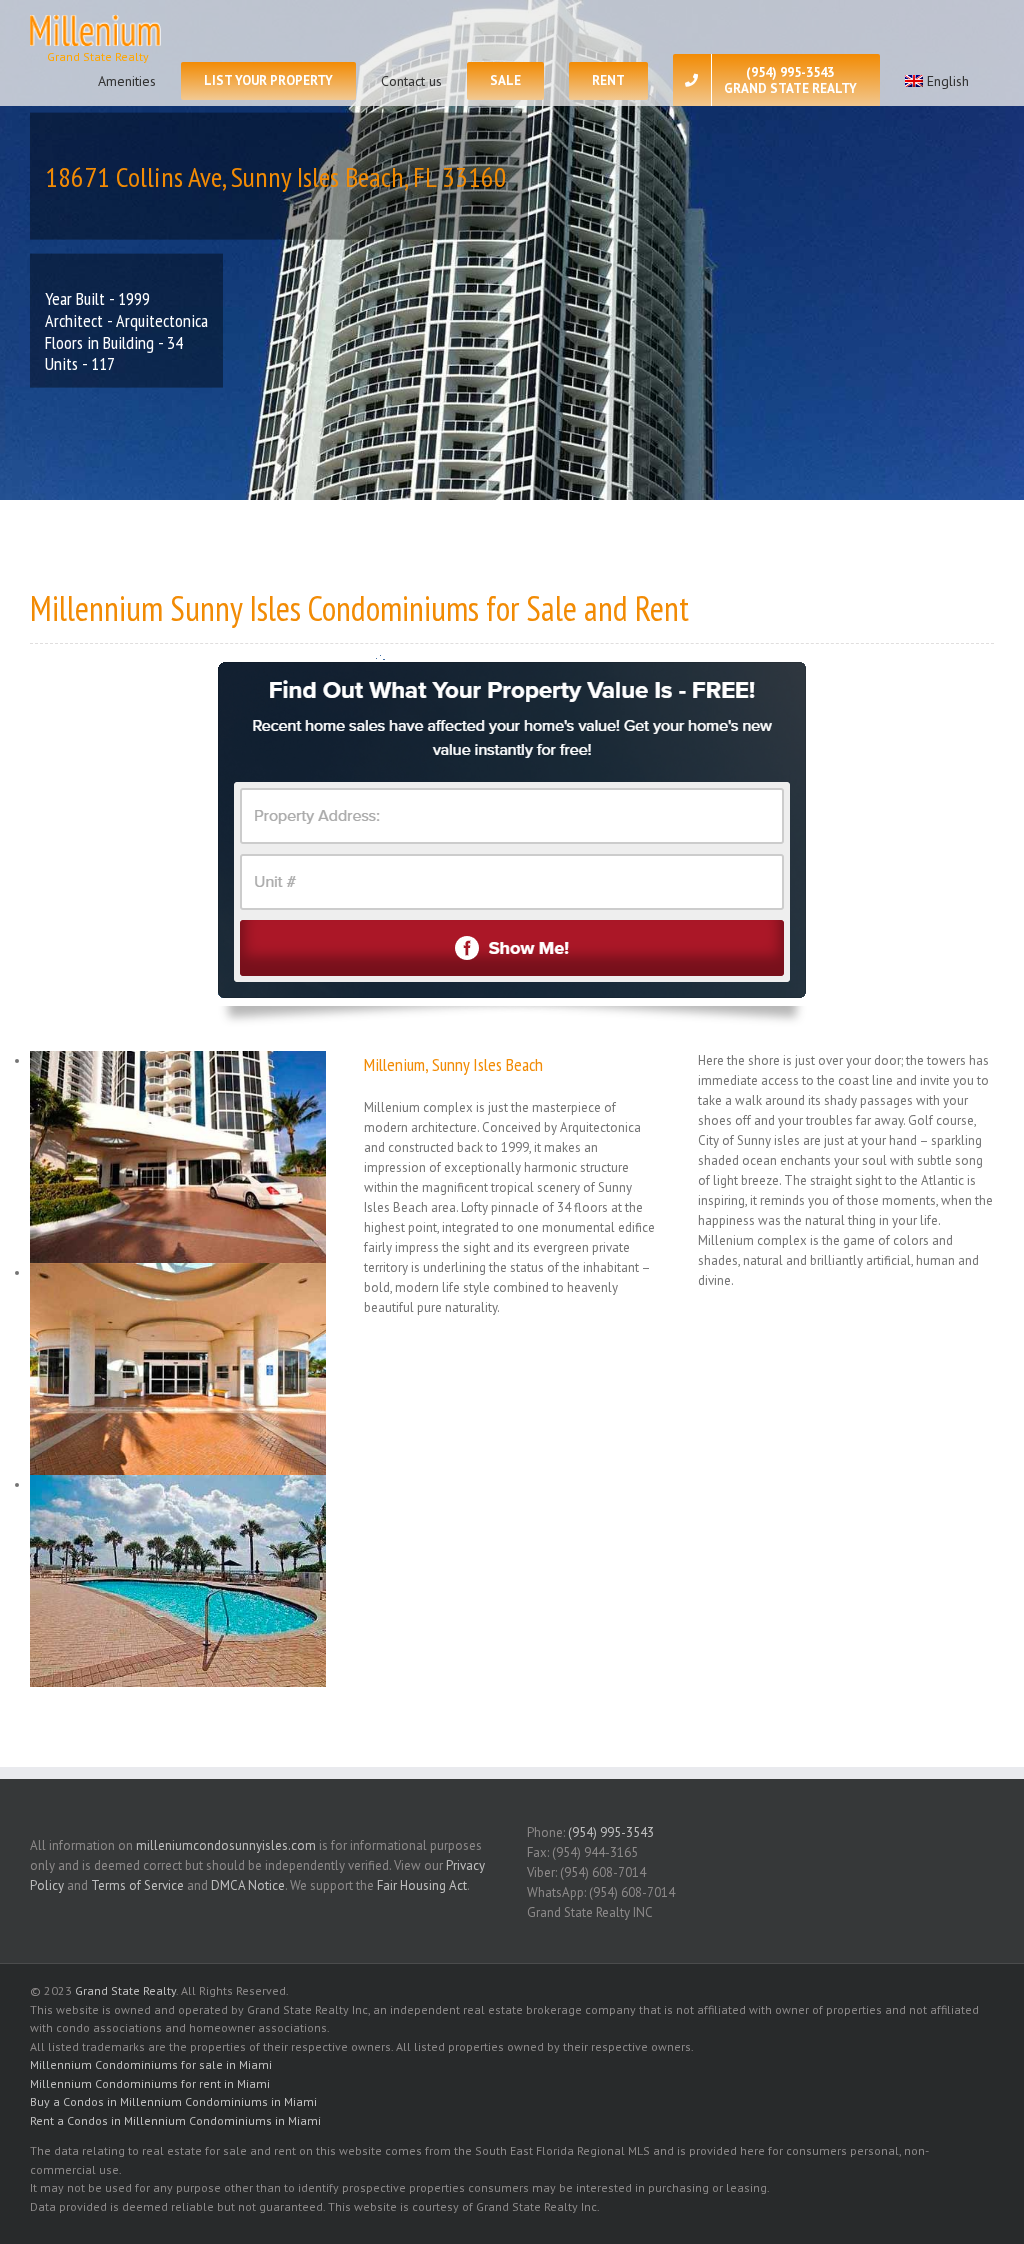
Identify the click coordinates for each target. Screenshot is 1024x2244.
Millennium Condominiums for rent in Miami (150, 2083)
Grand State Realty (125, 1990)
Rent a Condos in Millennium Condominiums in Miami (175, 2120)
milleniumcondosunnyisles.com (226, 1845)
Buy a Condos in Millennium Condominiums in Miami (173, 2101)
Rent (662, 608)
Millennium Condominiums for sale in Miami (151, 2064)
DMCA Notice (248, 1885)
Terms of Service (137, 1885)
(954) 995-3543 (611, 1832)
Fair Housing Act (422, 1885)
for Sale (531, 608)
